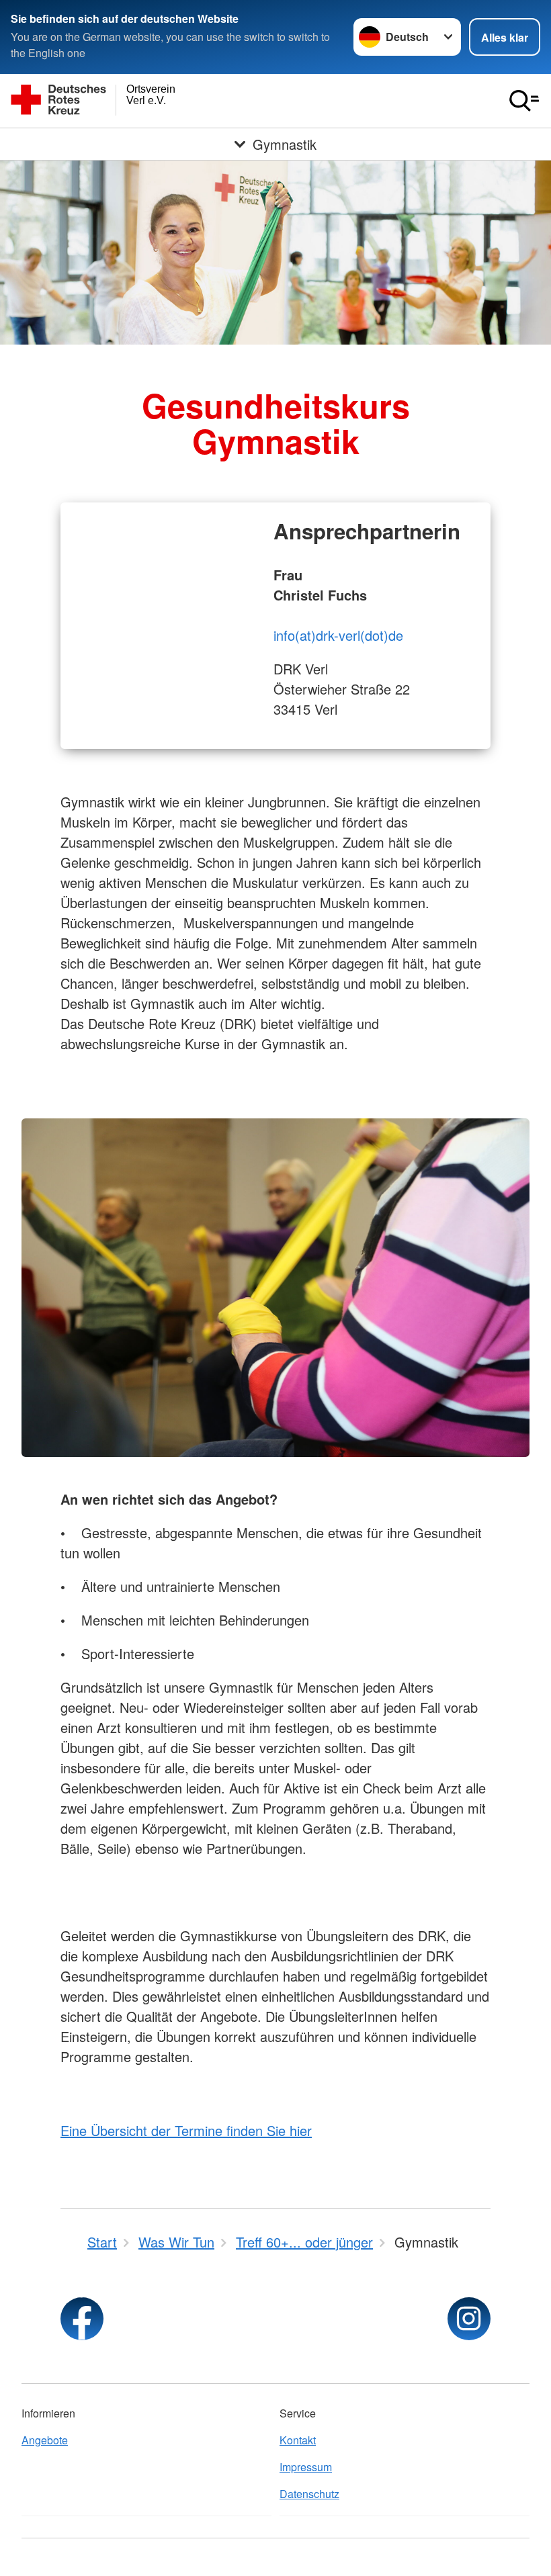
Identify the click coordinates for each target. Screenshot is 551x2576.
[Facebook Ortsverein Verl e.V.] (82, 2319)
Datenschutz (309, 2494)
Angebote (45, 2440)
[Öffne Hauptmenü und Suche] (524, 101)
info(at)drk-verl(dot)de (338, 635)
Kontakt (298, 2440)
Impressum (306, 2467)
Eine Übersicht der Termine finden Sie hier (186, 2130)
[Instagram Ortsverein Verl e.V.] (469, 2319)
